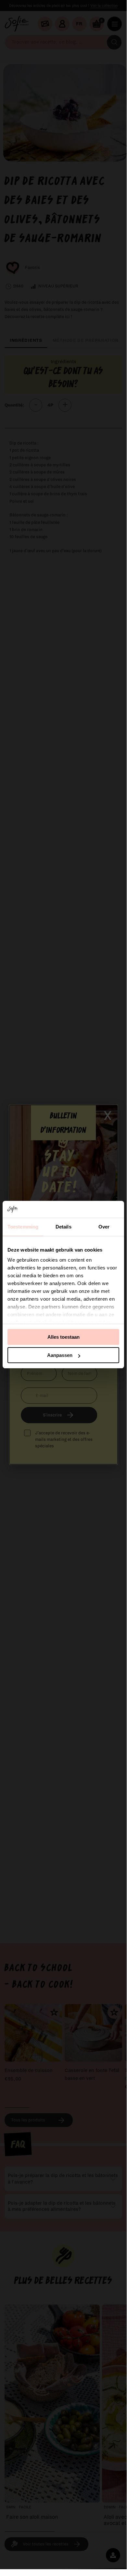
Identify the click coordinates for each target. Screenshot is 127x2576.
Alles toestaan (63, 1337)
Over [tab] (104, 1227)
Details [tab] (63, 1227)
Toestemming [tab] (23, 1227)
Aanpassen (60, 1355)
